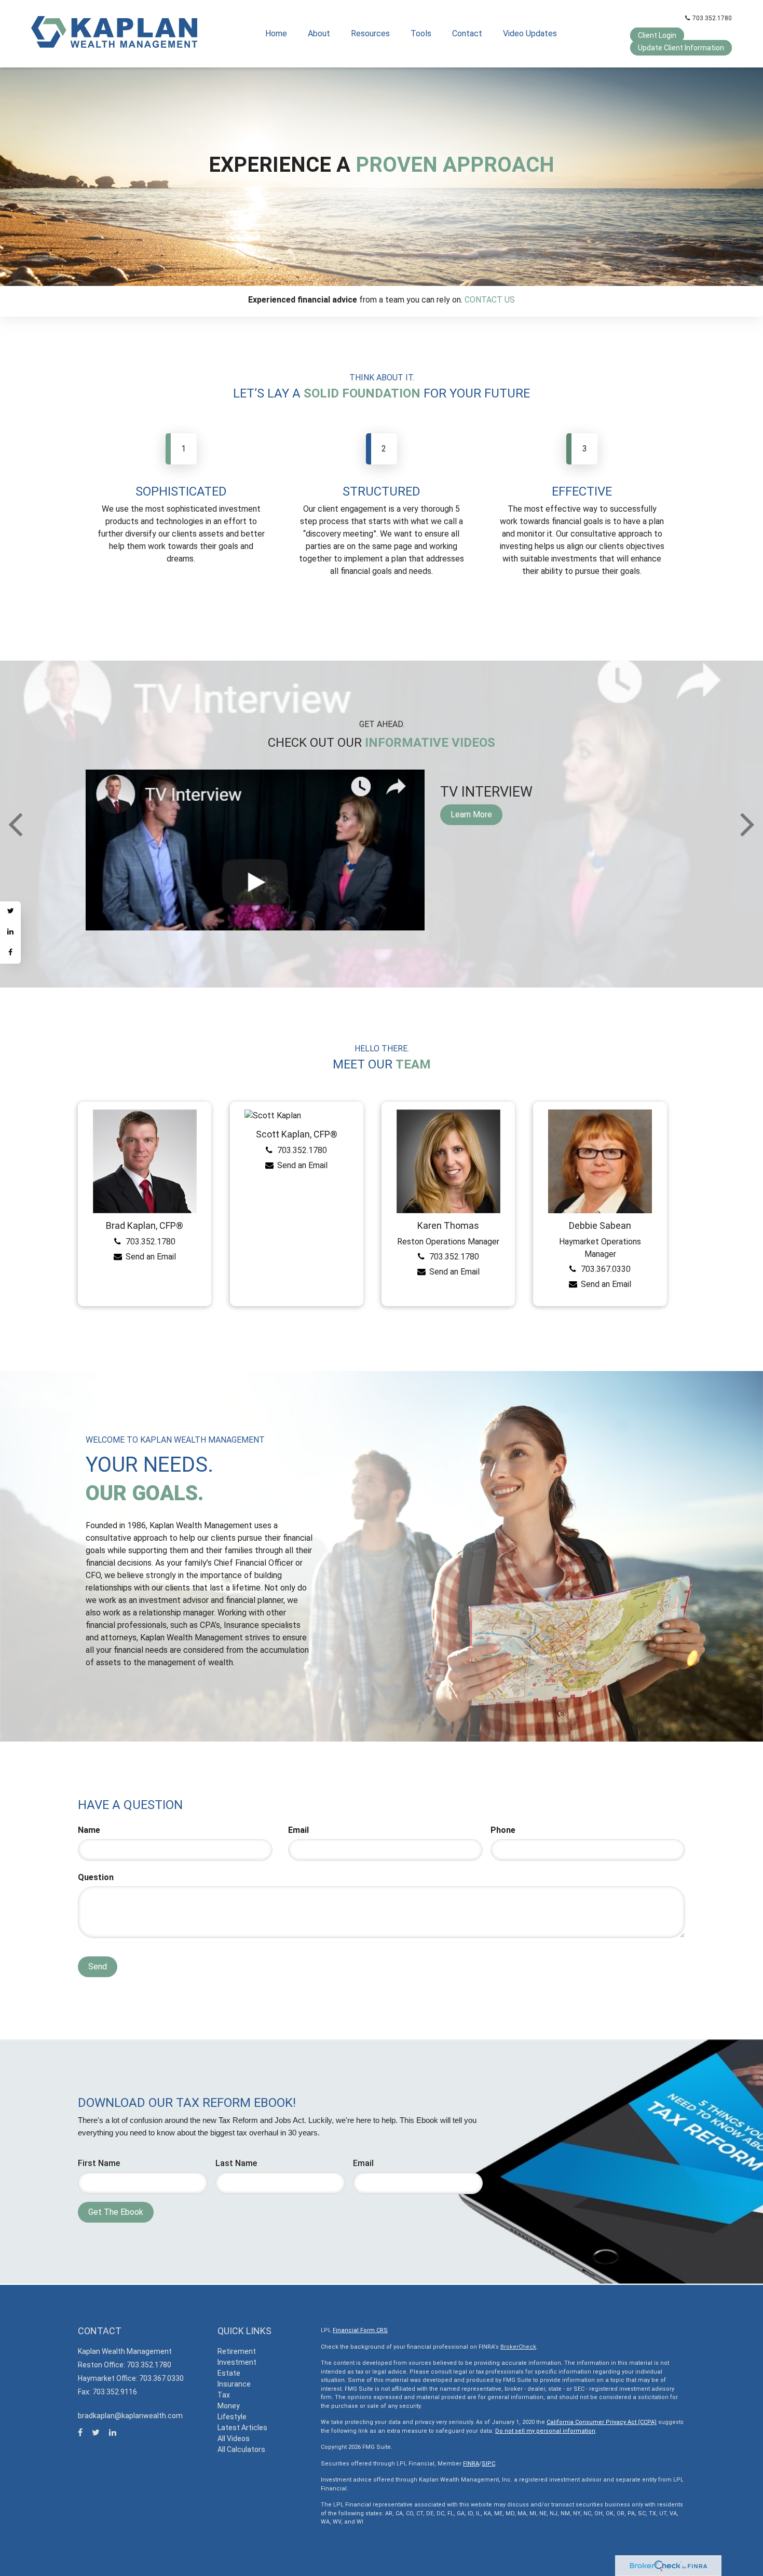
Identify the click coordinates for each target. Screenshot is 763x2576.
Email (298, 1830)
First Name (99, 2163)
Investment (237, 2362)
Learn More (471, 814)
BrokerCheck (518, 2347)
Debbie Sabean (600, 1225)
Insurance (234, 2384)
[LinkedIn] (10, 933)
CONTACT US (490, 300)
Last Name (236, 2163)
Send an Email (151, 1257)
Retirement (237, 2351)
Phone (503, 1830)
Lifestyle (232, 2417)
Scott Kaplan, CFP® (297, 1134)
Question (96, 1877)
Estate (229, 2373)
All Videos (234, 2438)
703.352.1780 (712, 18)
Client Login (657, 35)
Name (89, 1830)
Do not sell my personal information (545, 2431)
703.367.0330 (606, 1269)
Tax (224, 2395)
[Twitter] (10, 912)
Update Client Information (681, 48)
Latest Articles (242, 2428)
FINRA (471, 2464)
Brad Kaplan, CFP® (145, 1225)
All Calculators (241, 2449)
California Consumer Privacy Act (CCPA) (602, 2422)
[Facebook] (10, 953)
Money (229, 2406)
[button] (319, 34)
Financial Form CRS (360, 2330)
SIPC (488, 2464)
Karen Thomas (448, 1225)
